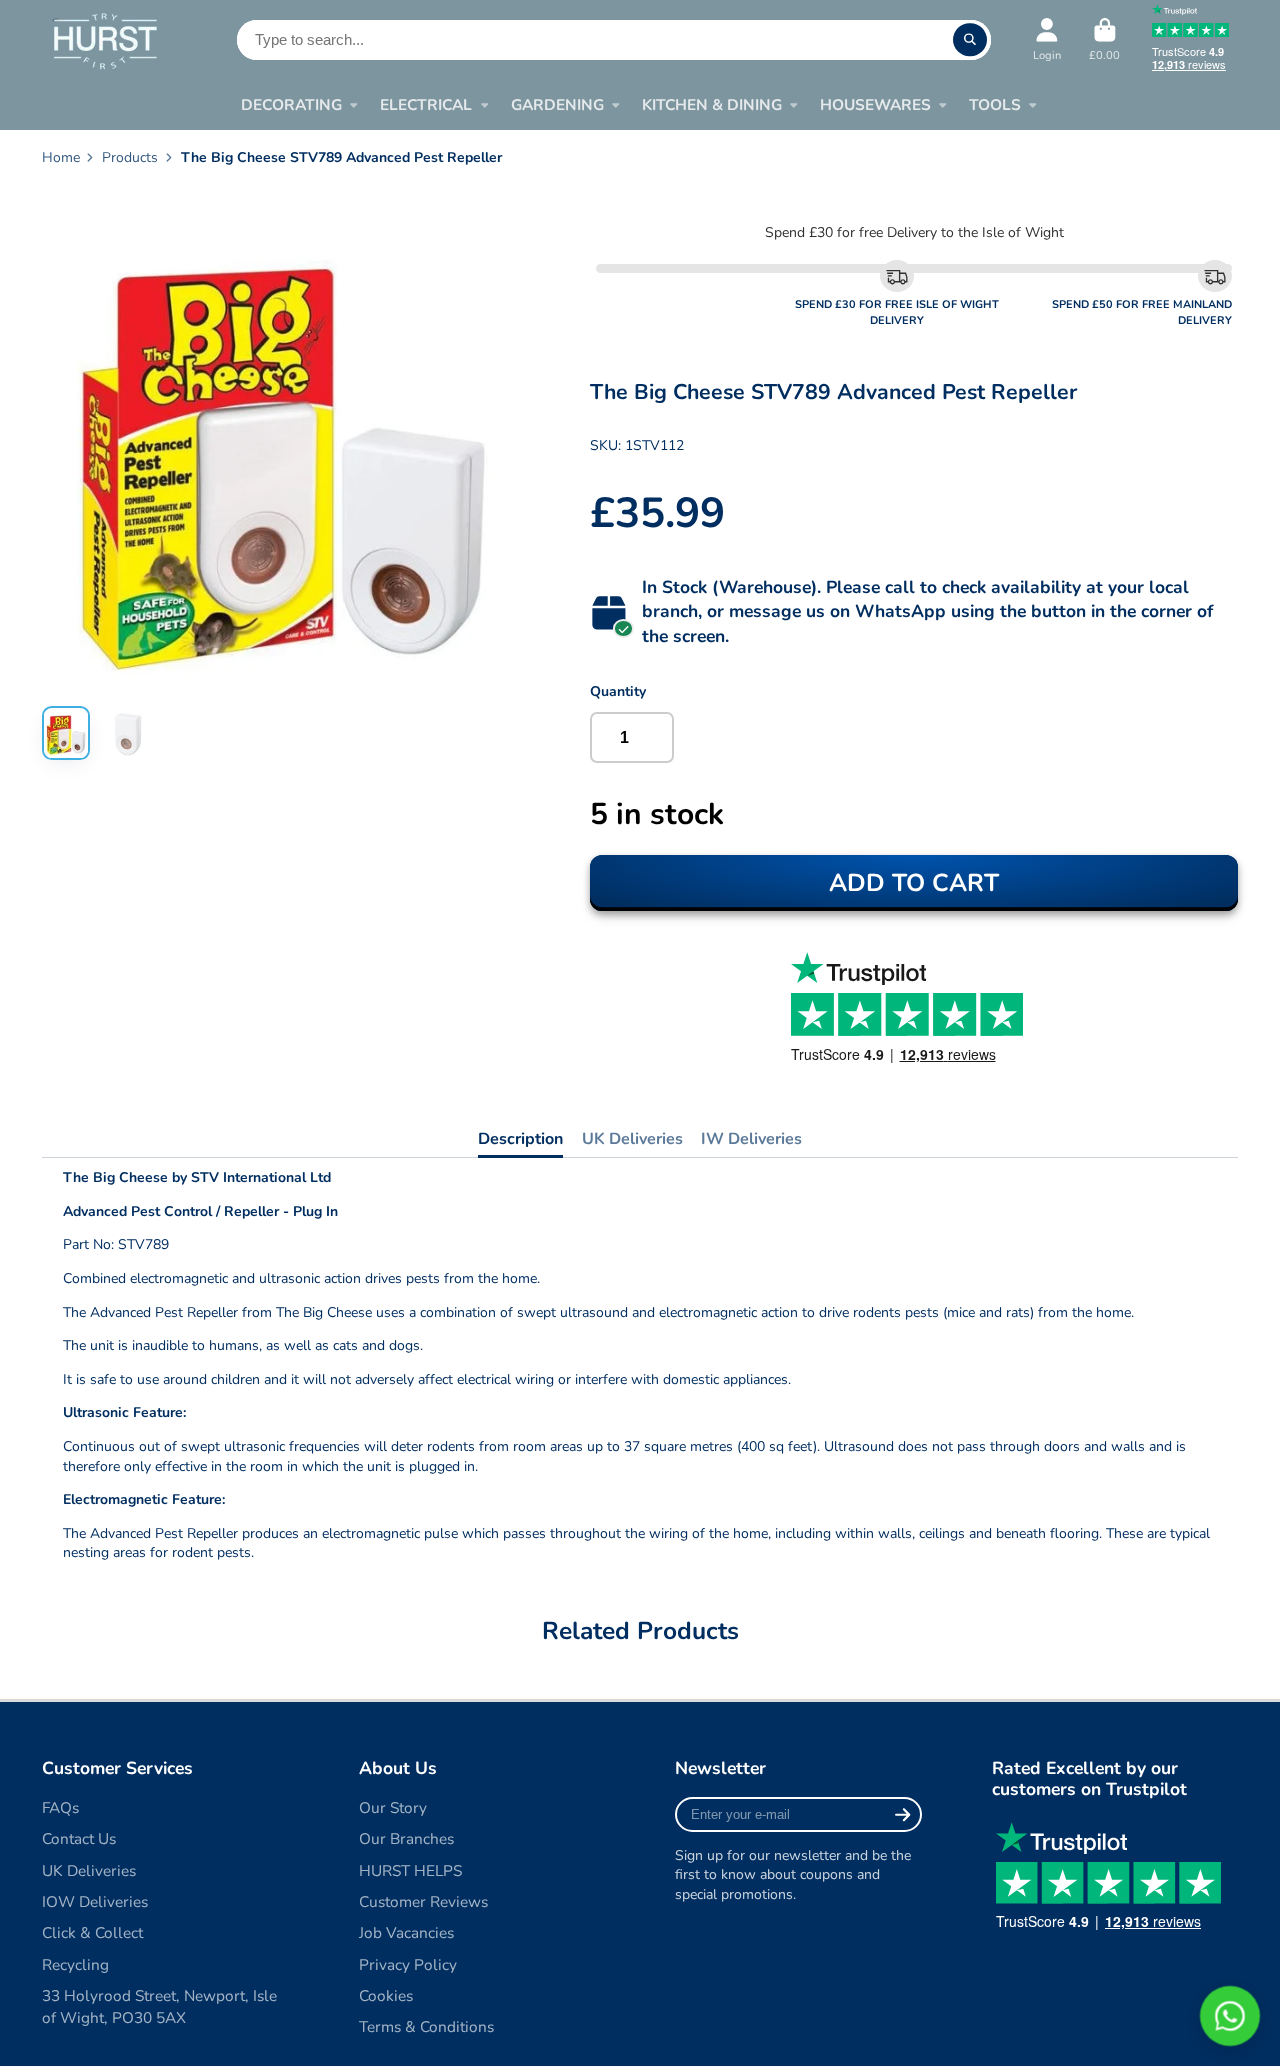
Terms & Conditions (426, 2026)
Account (1047, 39)
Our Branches (406, 1838)
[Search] (970, 40)
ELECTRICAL (426, 104)
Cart (1104, 39)
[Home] (104, 40)
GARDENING (557, 104)
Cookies (386, 1995)
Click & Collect (92, 1932)
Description (520, 1139)
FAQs (60, 1807)
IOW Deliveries (95, 1901)
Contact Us (79, 1838)
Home (61, 157)
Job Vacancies (406, 1932)
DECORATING (291, 104)
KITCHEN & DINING (712, 104)
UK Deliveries (632, 1139)
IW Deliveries (751, 1139)
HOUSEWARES (875, 104)
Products (130, 157)
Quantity (618, 691)
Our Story (393, 1807)
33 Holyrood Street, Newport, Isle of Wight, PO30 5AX (159, 2006)
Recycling (75, 1964)
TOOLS (995, 104)
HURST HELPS (410, 1870)
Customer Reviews (423, 1901)
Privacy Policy (408, 1964)
